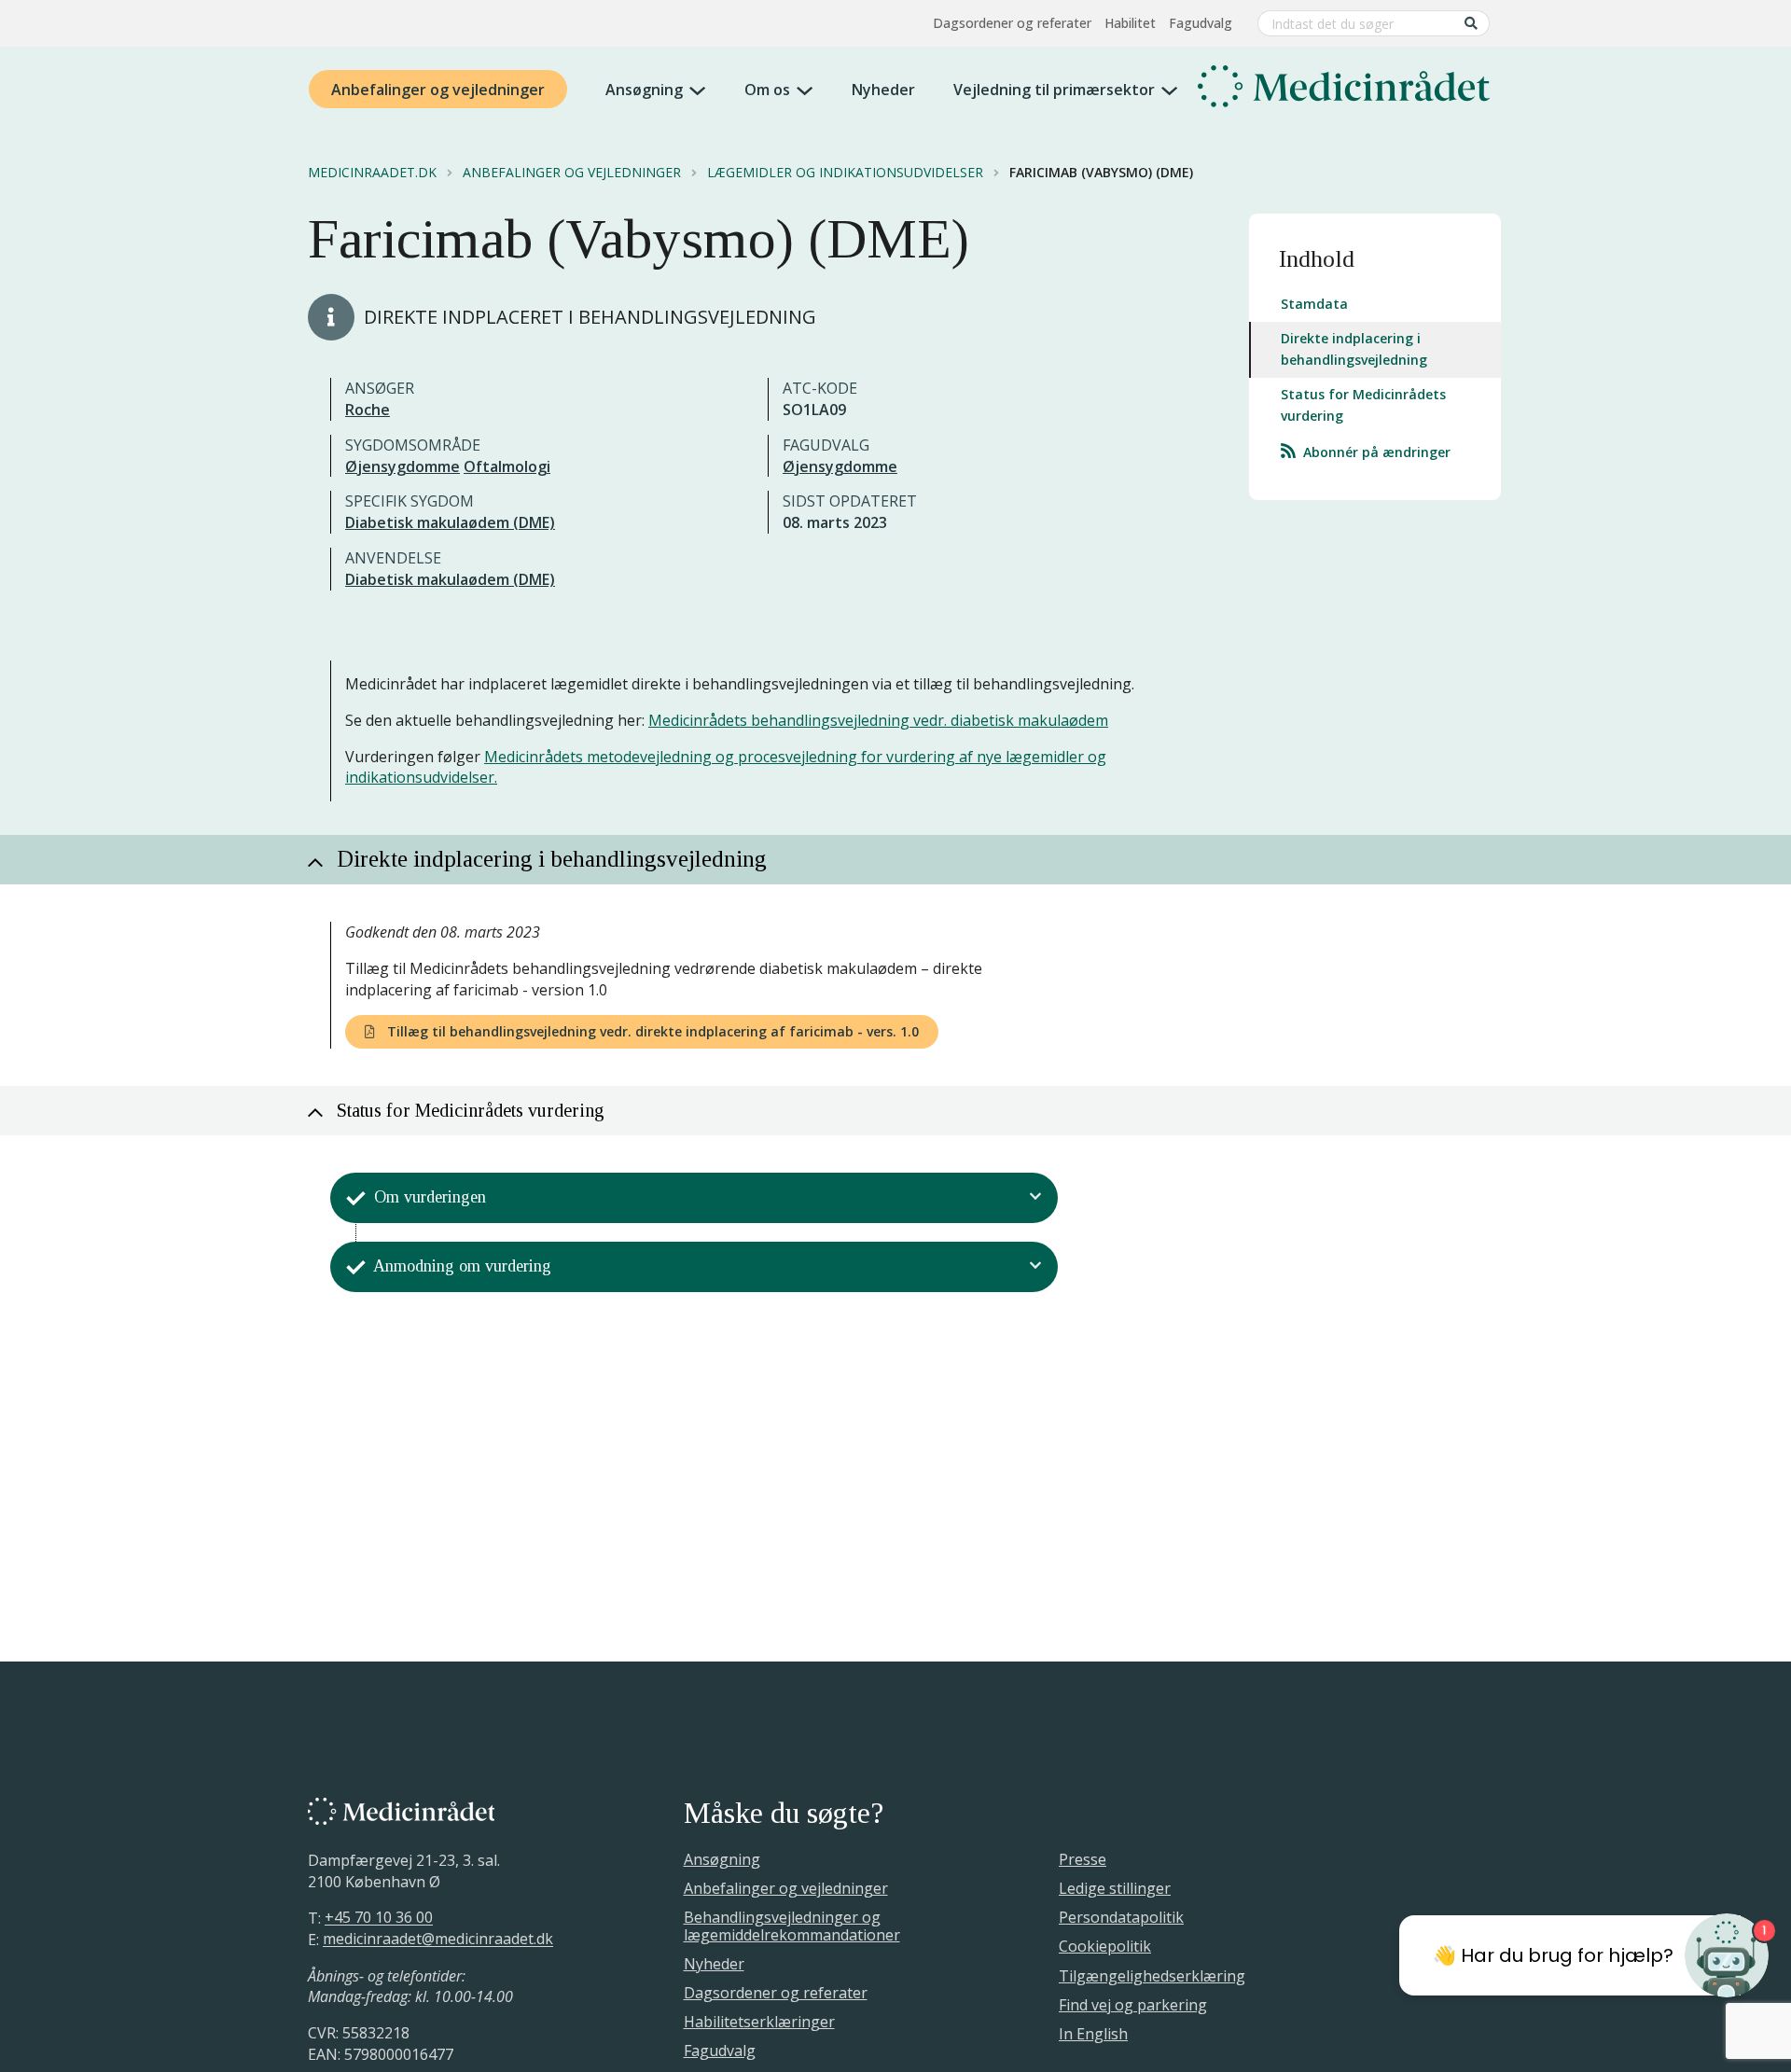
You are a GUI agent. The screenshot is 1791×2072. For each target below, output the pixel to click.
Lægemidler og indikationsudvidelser (845, 173)
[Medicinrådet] (1344, 90)
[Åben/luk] (1036, 1198)
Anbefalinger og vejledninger (438, 90)
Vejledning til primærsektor (1054, 90)
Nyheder (883, 90)
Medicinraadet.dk (372, 173)
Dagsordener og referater (1012, 23)
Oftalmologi (507, 466)
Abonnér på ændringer (1375, 452)
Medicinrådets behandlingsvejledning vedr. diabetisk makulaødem (878, 720)
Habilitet (1130, 23)
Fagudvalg (1201, 23)
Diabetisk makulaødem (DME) (450, 522)
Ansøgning (644, 90)
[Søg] (1471, 23)
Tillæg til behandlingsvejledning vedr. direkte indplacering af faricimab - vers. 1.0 (651, 1031)
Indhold (1317, 259)
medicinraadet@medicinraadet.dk (438, 1940)
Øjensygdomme (403, 466)
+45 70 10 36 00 (379, 1918)
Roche (368, 410)
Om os (767, 90)
